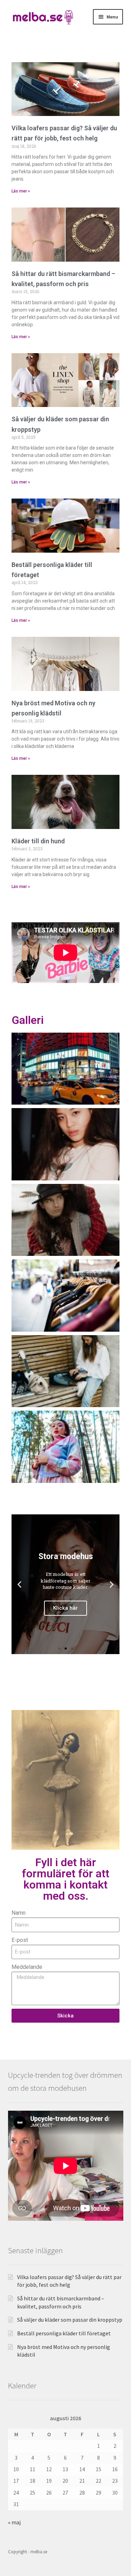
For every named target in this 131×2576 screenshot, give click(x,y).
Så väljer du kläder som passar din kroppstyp (70, 2320)
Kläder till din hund (38, 841)
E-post (20, 1940)
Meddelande (27, 1967)
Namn (19, 1913)
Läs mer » (21, 191)
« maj (14, 2522)
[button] (19, 1584)
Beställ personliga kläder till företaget (64, 2333)
